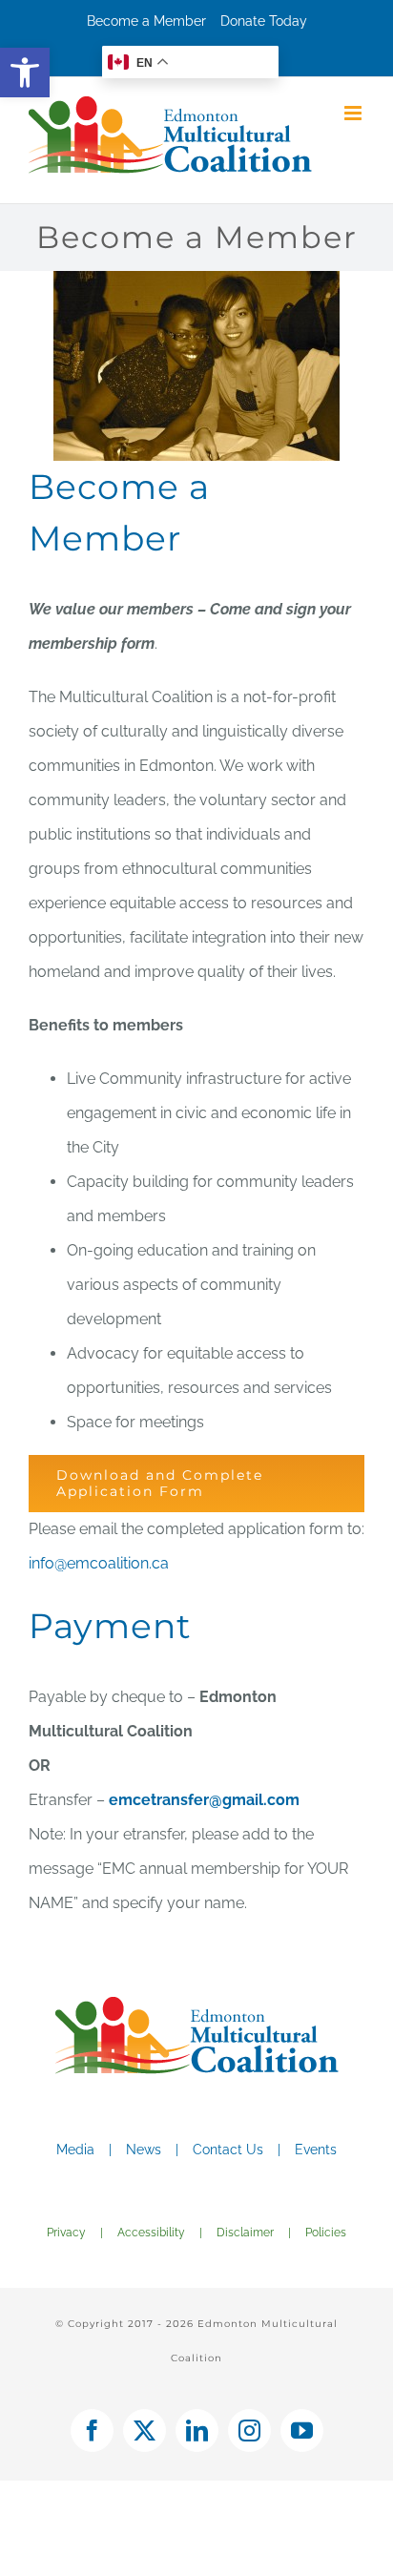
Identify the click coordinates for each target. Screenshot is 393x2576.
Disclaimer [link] (245, 2233)
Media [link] (75, 2150)
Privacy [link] (66, 2233)
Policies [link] (326, 2233)
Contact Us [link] (228, 2150)
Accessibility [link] (151, 2233)
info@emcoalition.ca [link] (99, 1563)
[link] (25, 73)
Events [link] (316, 2150)
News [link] (144, 2150)
